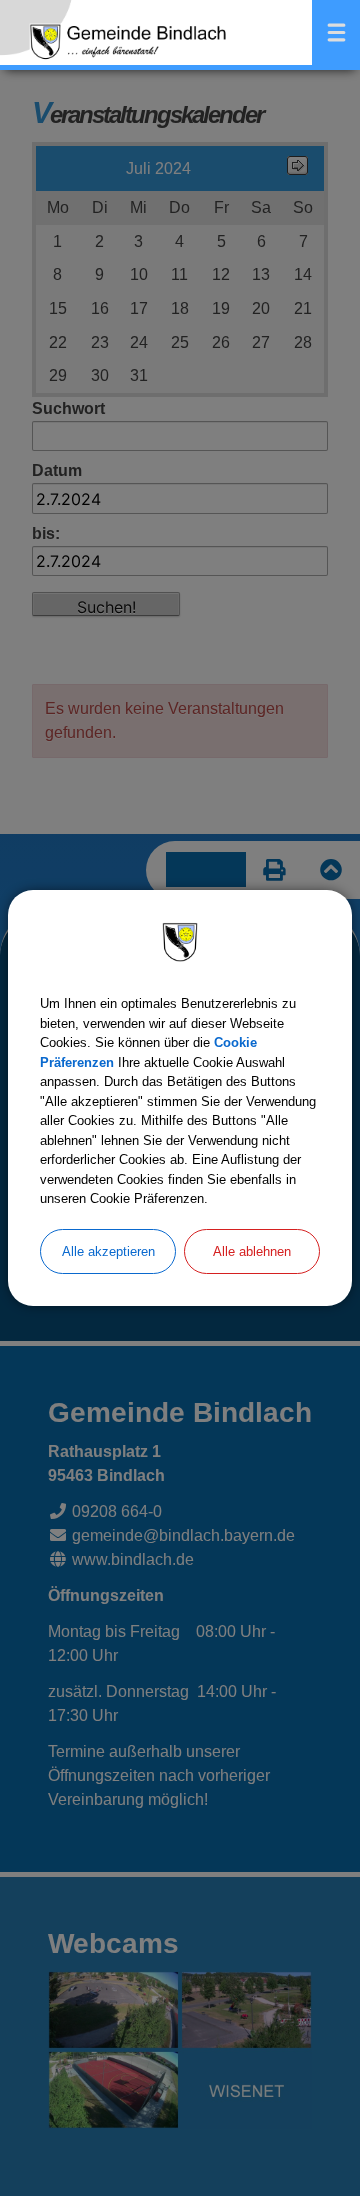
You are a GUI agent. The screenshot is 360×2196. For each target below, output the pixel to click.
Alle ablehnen (252, 1251)
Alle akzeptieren (108, 1251)
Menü (336, 32)
